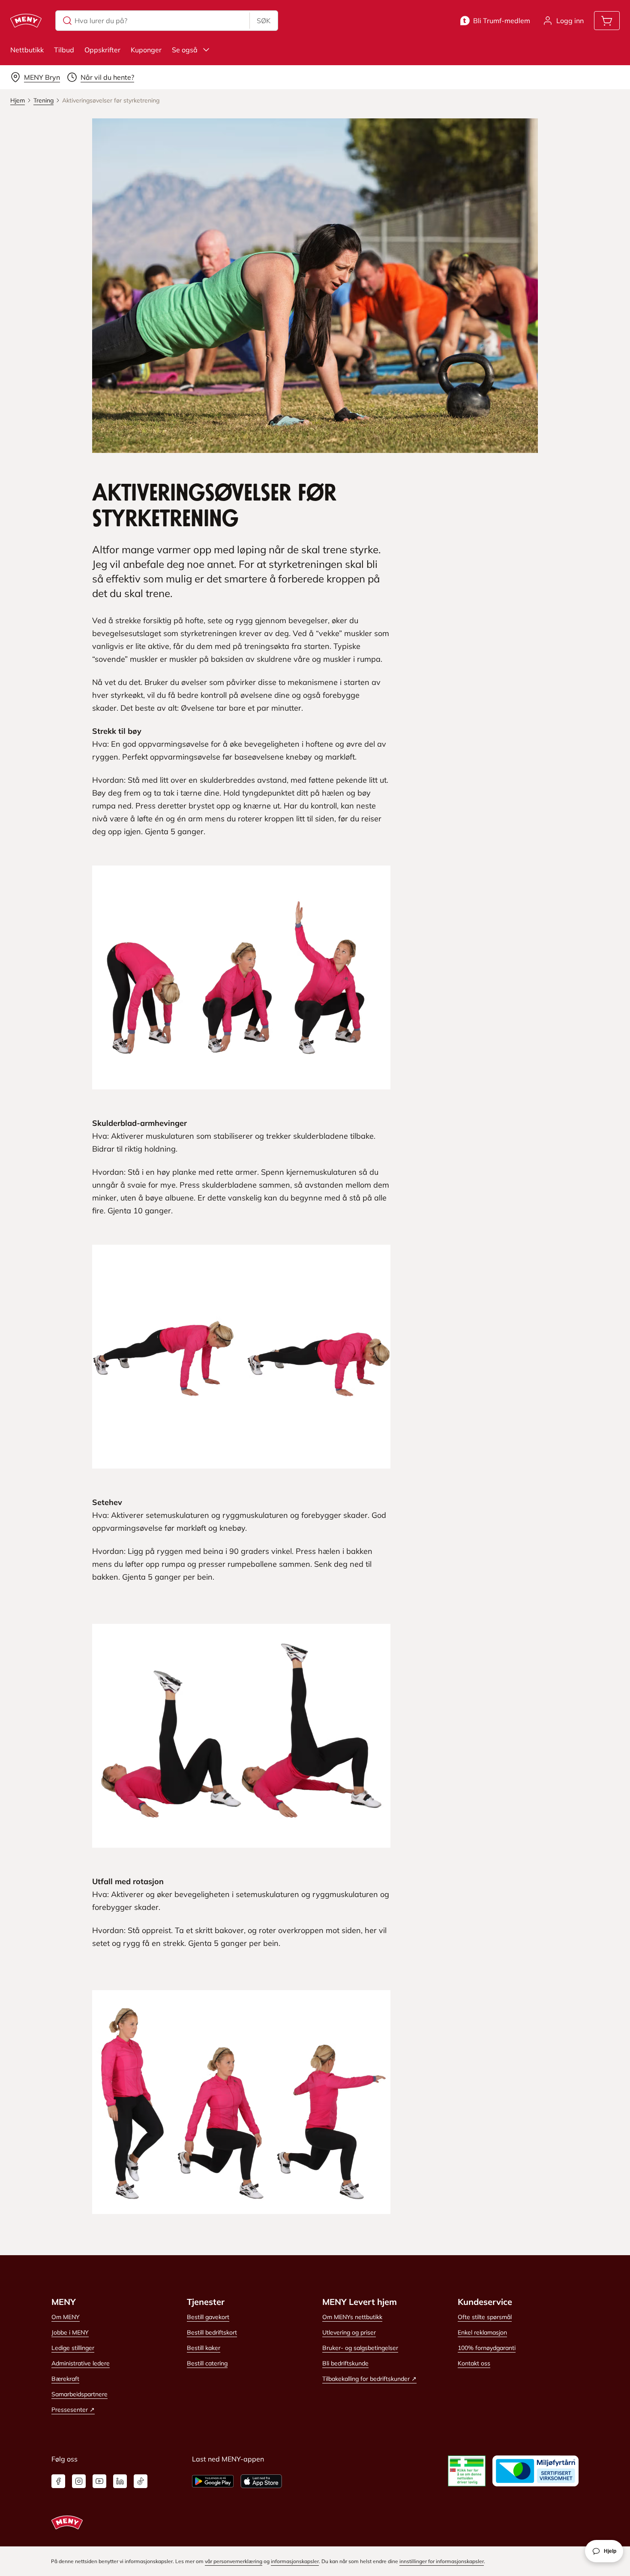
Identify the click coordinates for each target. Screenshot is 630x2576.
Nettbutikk (27, 50)
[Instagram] (79, 2481)
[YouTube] (99, 2481)
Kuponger (146, 50)
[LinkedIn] (120, 2481)
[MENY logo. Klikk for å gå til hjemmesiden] (26, 21)
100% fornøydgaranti (487, 2348)
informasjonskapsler (295, 2561)
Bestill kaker (204, 2348)
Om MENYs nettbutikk (352, 2317)
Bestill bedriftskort (212, 2332)
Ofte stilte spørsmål (485, 2317)
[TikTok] (141, 2481)
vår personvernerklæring (234, 2561)
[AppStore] (261, 2481)
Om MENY (66, 2317)
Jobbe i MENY (70, 2332)
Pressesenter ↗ (73, 2410)
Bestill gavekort (208, 2317)
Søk (264, 21)
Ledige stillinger (73, 2348)
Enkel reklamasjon (482, 2332)
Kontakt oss (474, 2363)
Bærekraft (65, 2379)
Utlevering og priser (349, 2332)
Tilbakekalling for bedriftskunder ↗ (369, 2379)
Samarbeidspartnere (79, 2394)
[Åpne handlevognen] (607, 21)
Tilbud (64, 50)
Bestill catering (207, 2363)
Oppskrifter (102, 50)
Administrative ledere (81, 2363)
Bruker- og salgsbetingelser (360, 2348)
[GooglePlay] (213, 2481)
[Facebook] (58, 2481)
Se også (185, 50)
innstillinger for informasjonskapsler (442, 2561)
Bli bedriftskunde (345, 2363)
